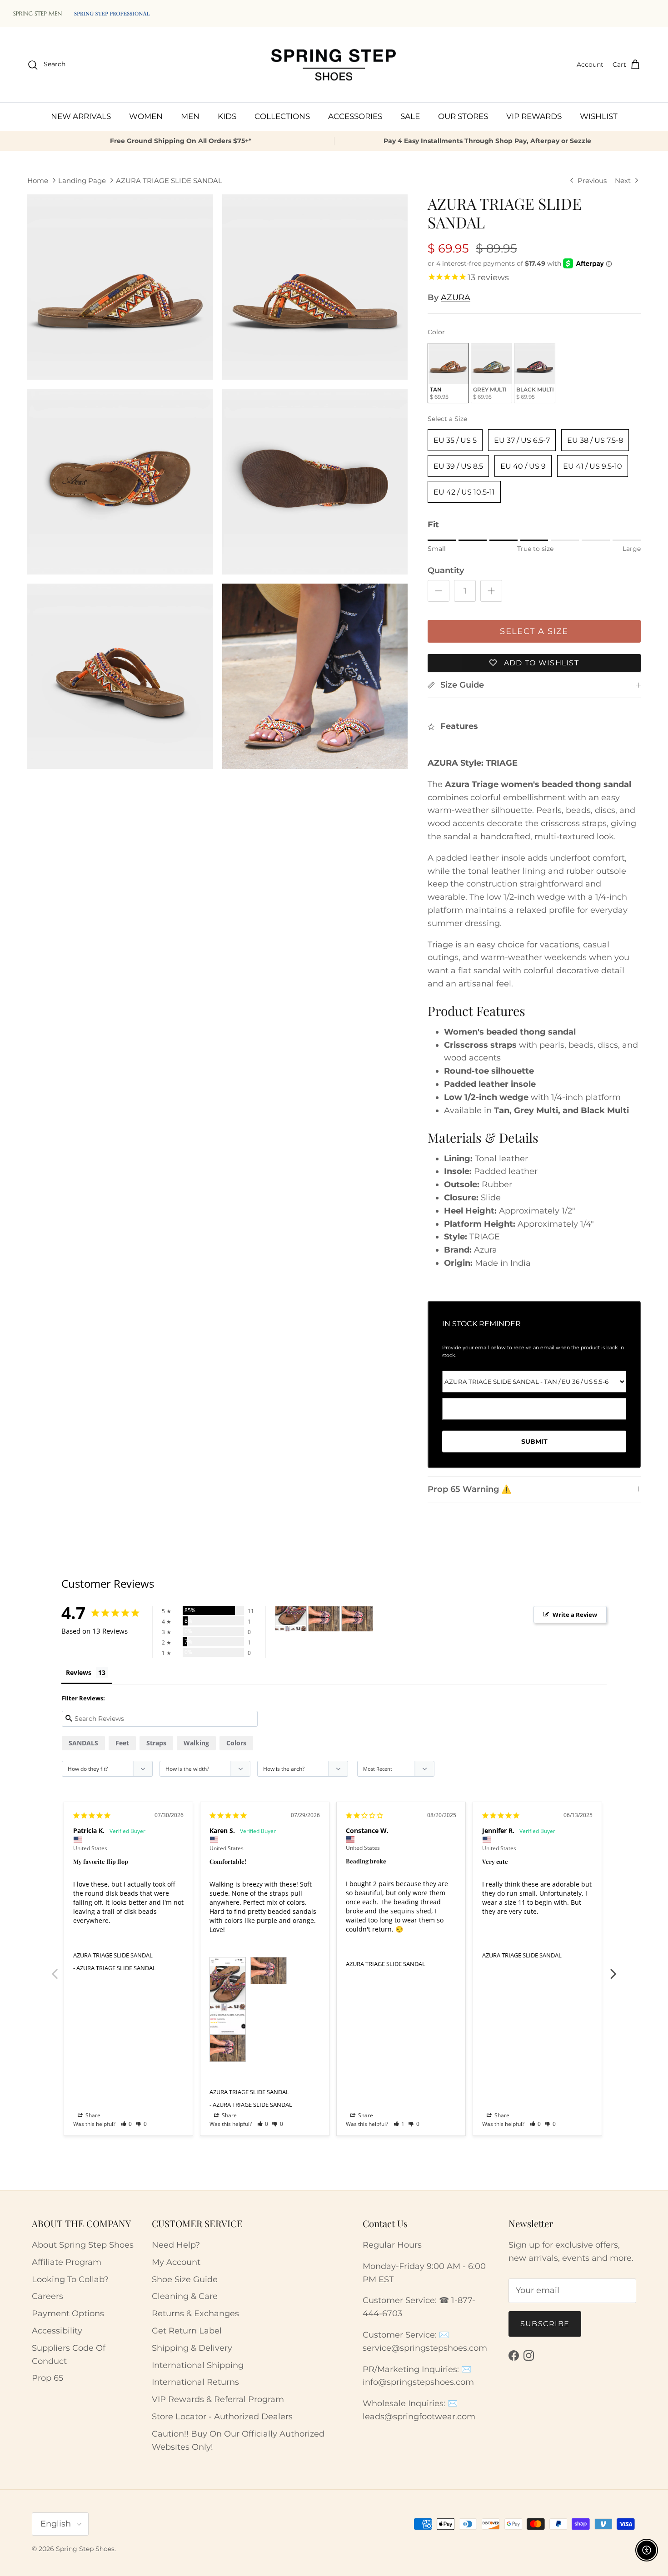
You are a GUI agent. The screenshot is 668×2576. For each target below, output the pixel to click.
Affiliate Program (67, 2262)
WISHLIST (599, 116)
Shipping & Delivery (192, 2348)
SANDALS (83, 1743)
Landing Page (82, 181)
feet (122, 1743)
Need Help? (176, 2245)
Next (613, 1969)
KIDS (227, 116)
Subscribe (545, 2324)
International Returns (195, 2382)
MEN (190, 116)
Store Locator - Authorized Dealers (222, 2417)
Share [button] (92, 2115)
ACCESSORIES (355, 116)
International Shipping (198, 2365)
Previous (55, 1969)
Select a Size (447, 419)
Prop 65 (47, 2378)
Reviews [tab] (79, 1672)
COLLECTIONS (282, 116)
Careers (47, 2296)
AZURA (456, 297)
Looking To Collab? (70, 2279)
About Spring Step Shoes (83, 2245)
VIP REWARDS (534, 116)
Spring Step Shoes (85, 2549)
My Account (176, 2262)
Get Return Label (187, 2331)
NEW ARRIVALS (81, 116)
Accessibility (57, 2331)
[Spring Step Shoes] (334, 65)
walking (196, 1743)
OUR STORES (463, 116)
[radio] (448, 373)
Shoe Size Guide (185, 2279)
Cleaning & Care (185, 2296)
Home (38, 181)
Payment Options (68, 2313)
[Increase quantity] (491, 591)
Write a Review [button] (575, 1615)
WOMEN (146, 116)
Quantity (446, 570)
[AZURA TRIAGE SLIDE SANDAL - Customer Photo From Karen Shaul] (291, 1619)
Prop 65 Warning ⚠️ (469, 1489)
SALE (410, 116)
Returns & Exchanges (195, 2313)
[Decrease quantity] (439, 591)
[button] (127, 2124)
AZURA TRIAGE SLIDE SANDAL (169, 181)
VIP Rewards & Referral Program (218, 2399)
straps (156, 1743)
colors (236, 1743)
